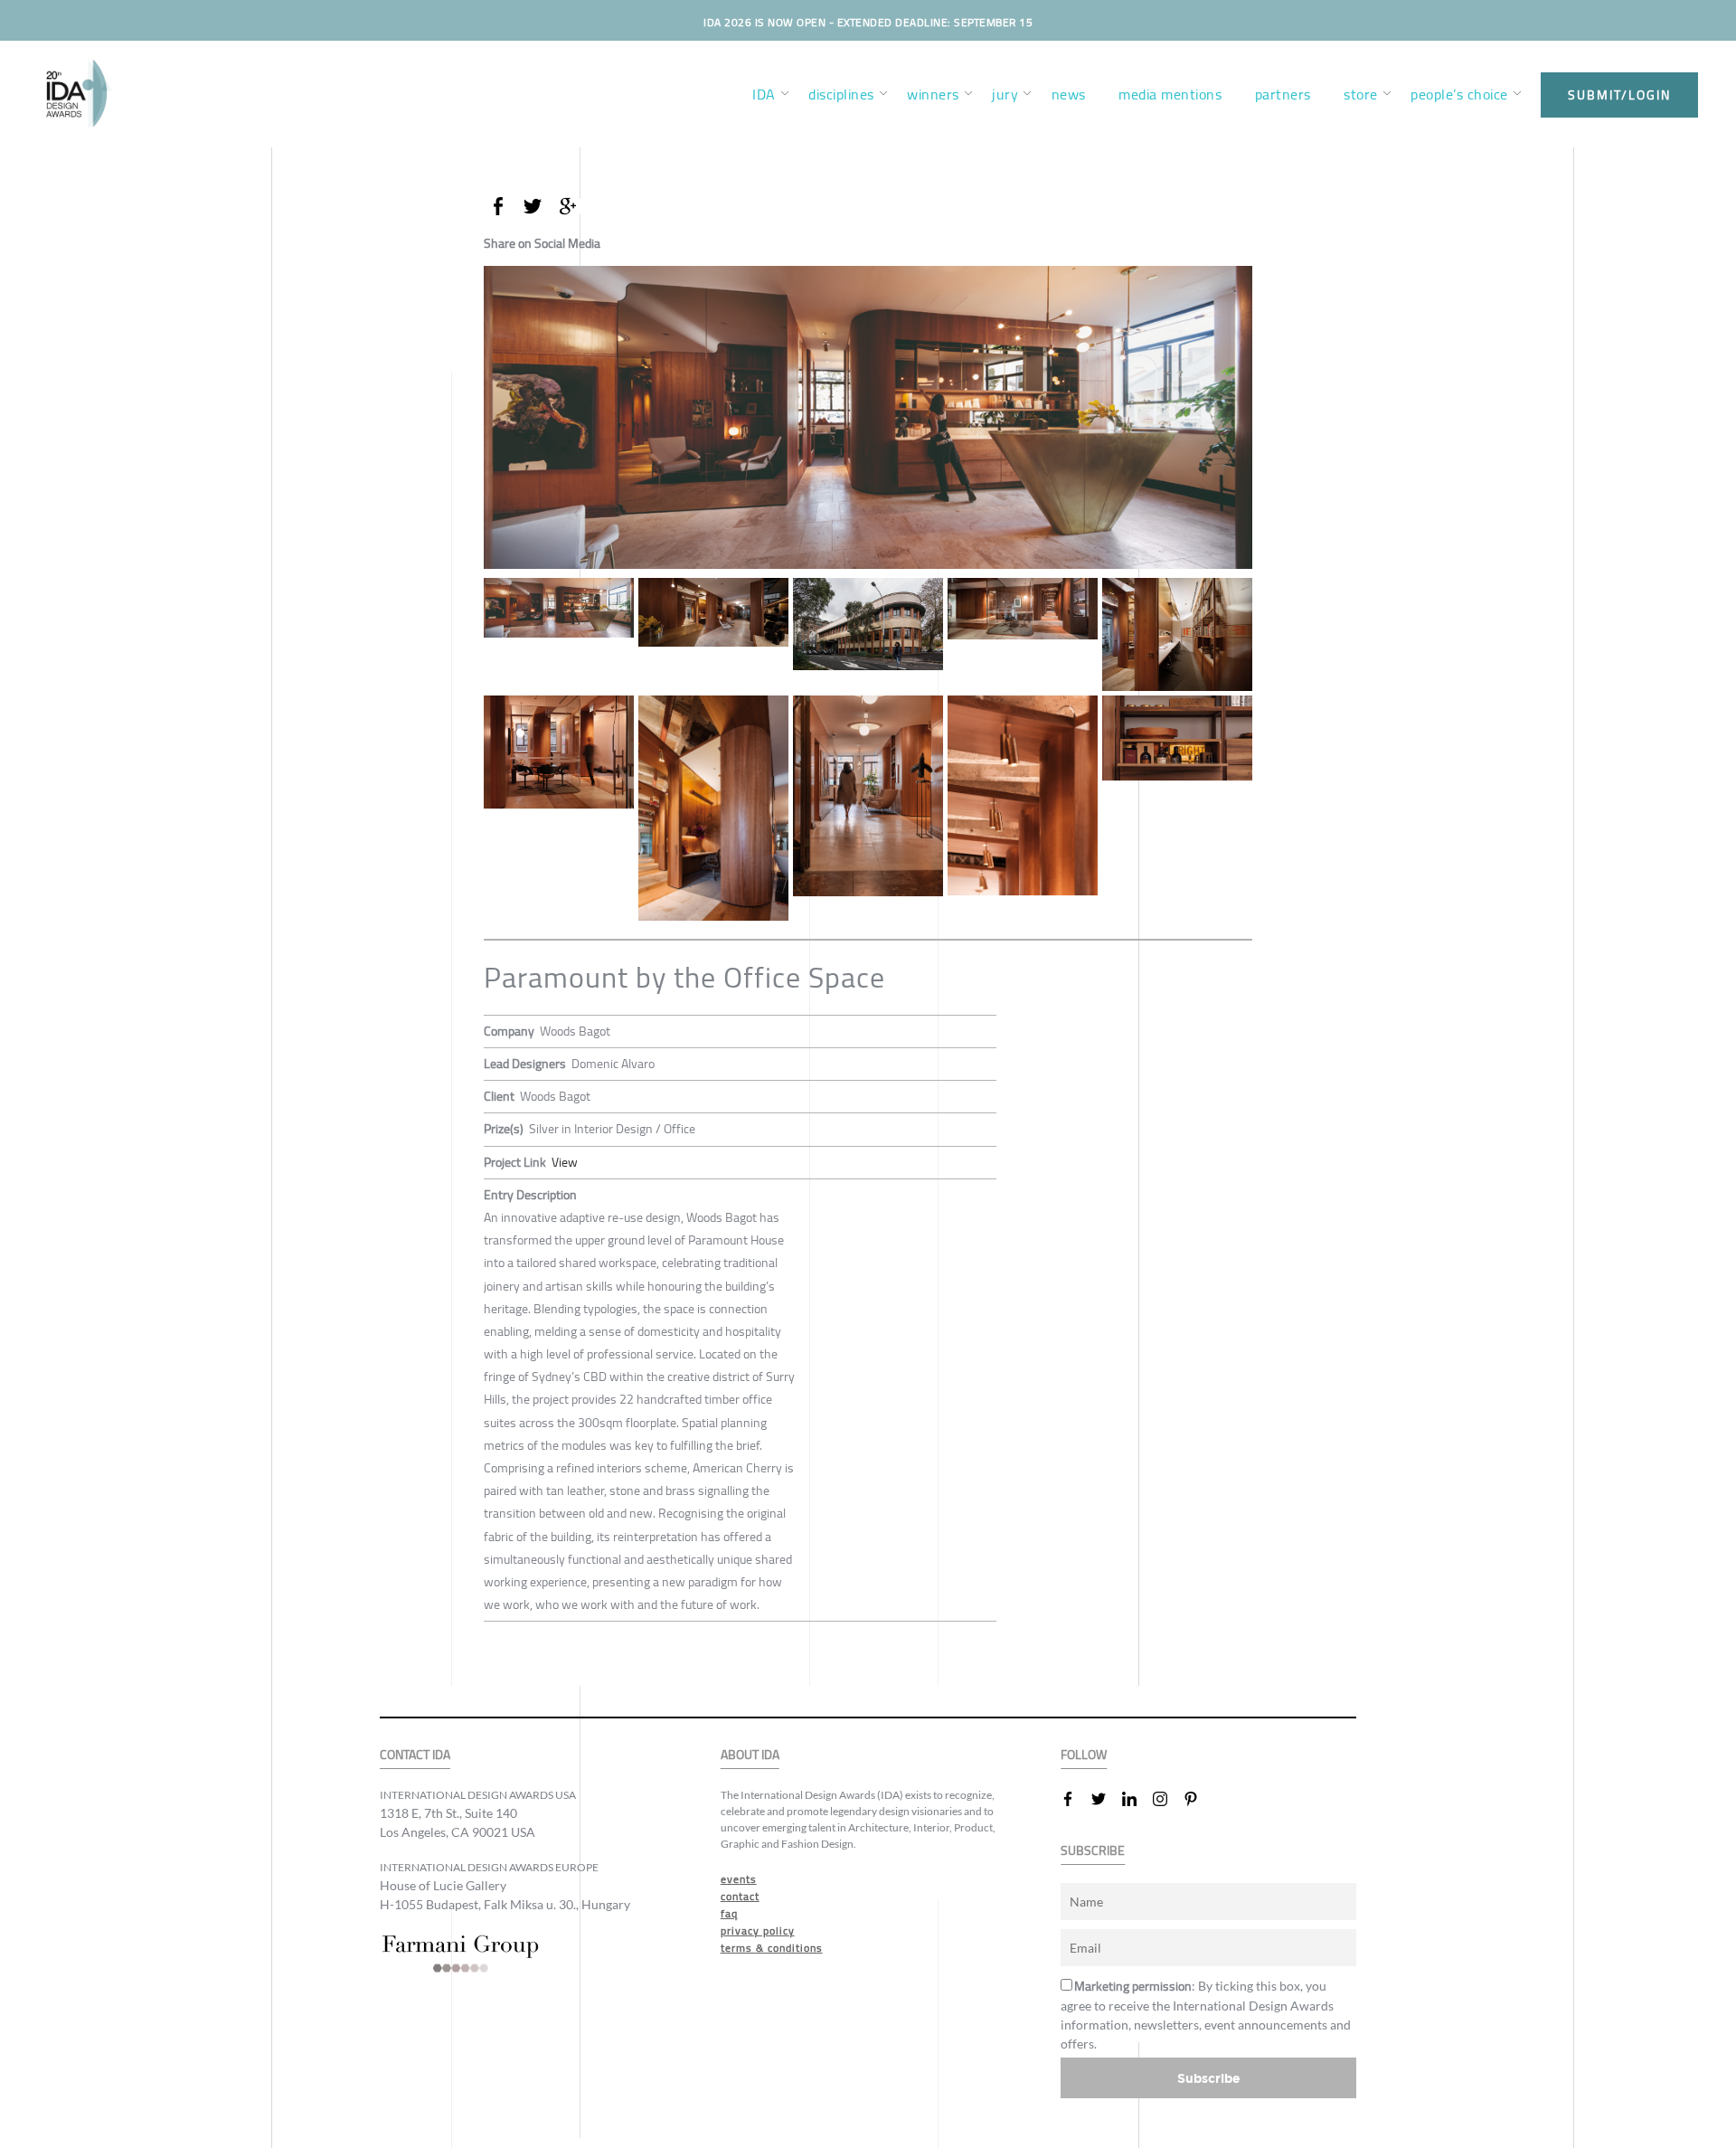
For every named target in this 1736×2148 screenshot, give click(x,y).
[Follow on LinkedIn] (1137, 1799)
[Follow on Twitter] (1106, 1799)
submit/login (1619, 95)
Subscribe (1209, 2078)
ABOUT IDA (750, 1755)
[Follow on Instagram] (1167, 1799)
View (565, 1162)
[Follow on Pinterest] (1198, 1799)
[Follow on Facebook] (1075, 1799)
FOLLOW (1084, 1755)
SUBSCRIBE (1093, 1851)
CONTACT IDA (415, 1755)
